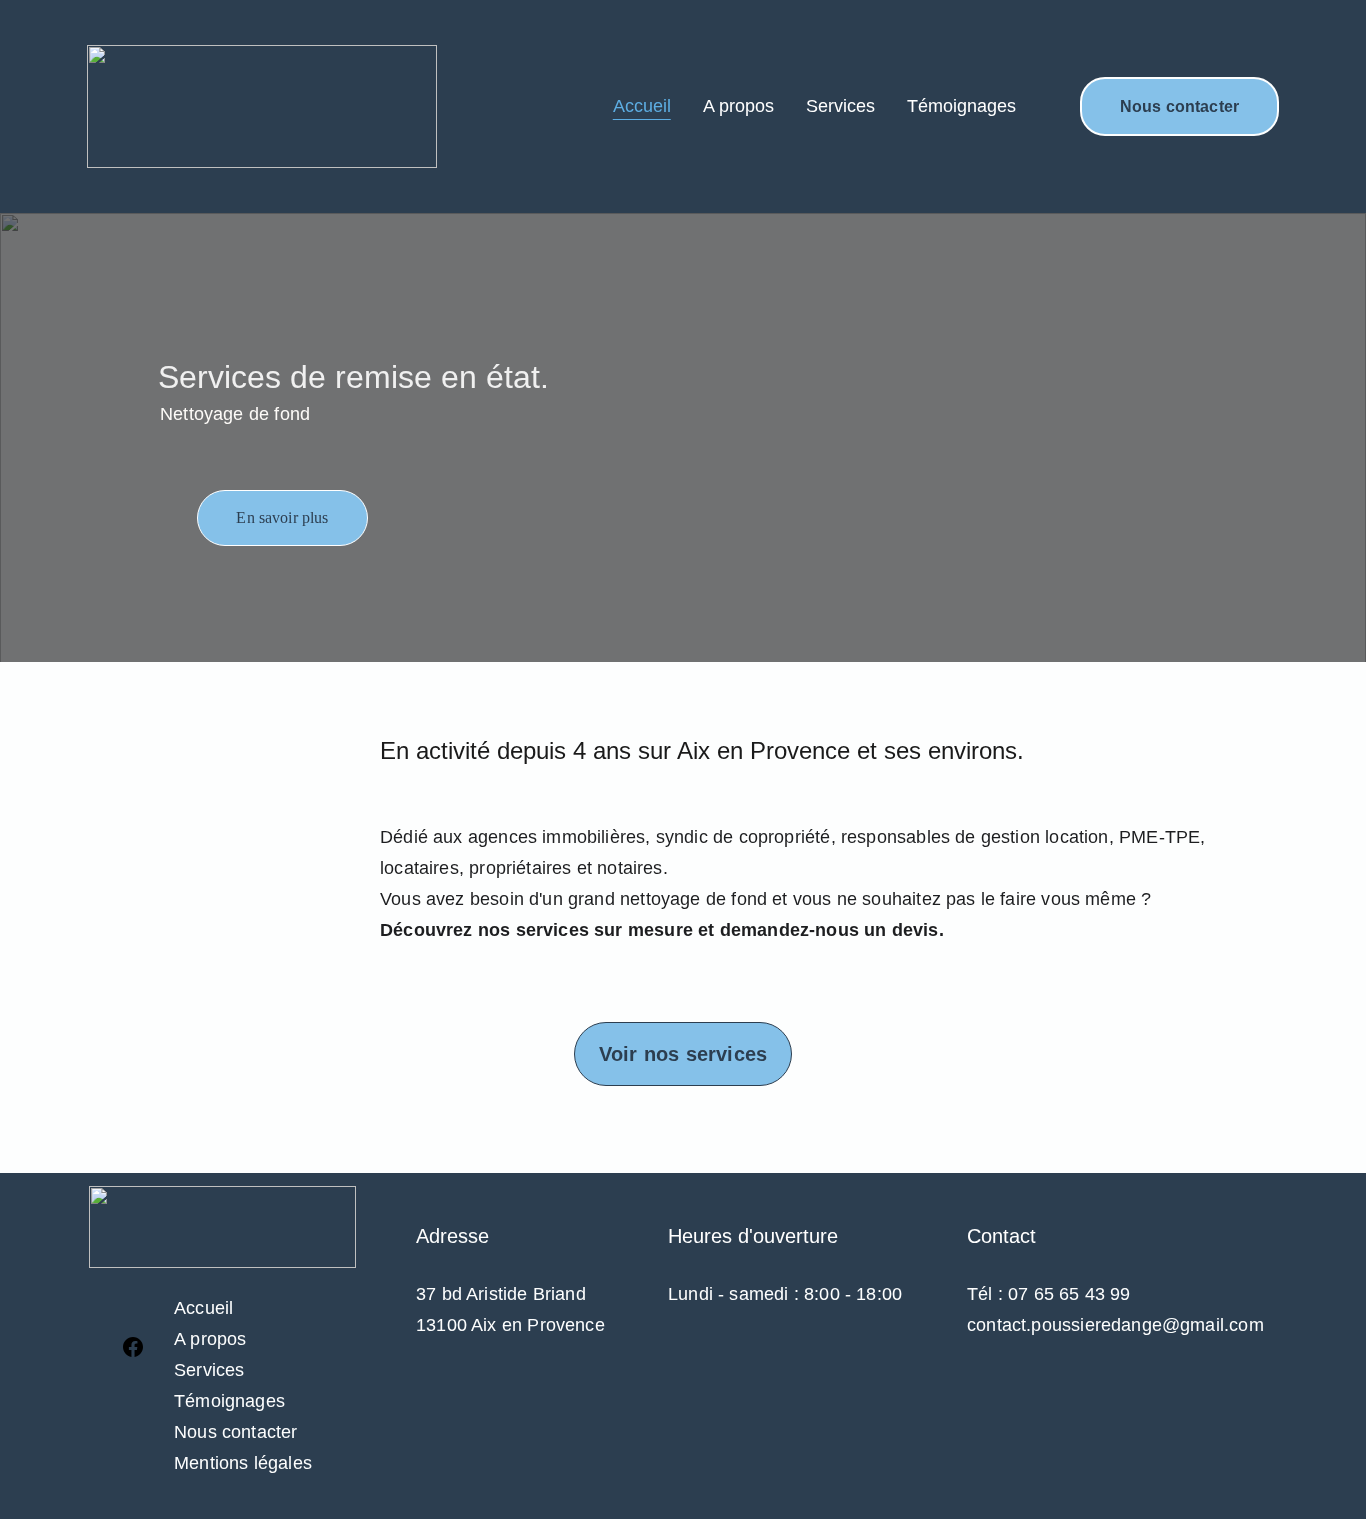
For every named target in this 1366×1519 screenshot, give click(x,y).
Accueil (642, 106)
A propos (738, 106)
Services (840, 106)
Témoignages (961, 106)
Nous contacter (1179, 106)
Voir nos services (683, 1054)
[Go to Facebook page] (133, 1347)
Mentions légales (243, 1463)
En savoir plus (282, 517)
